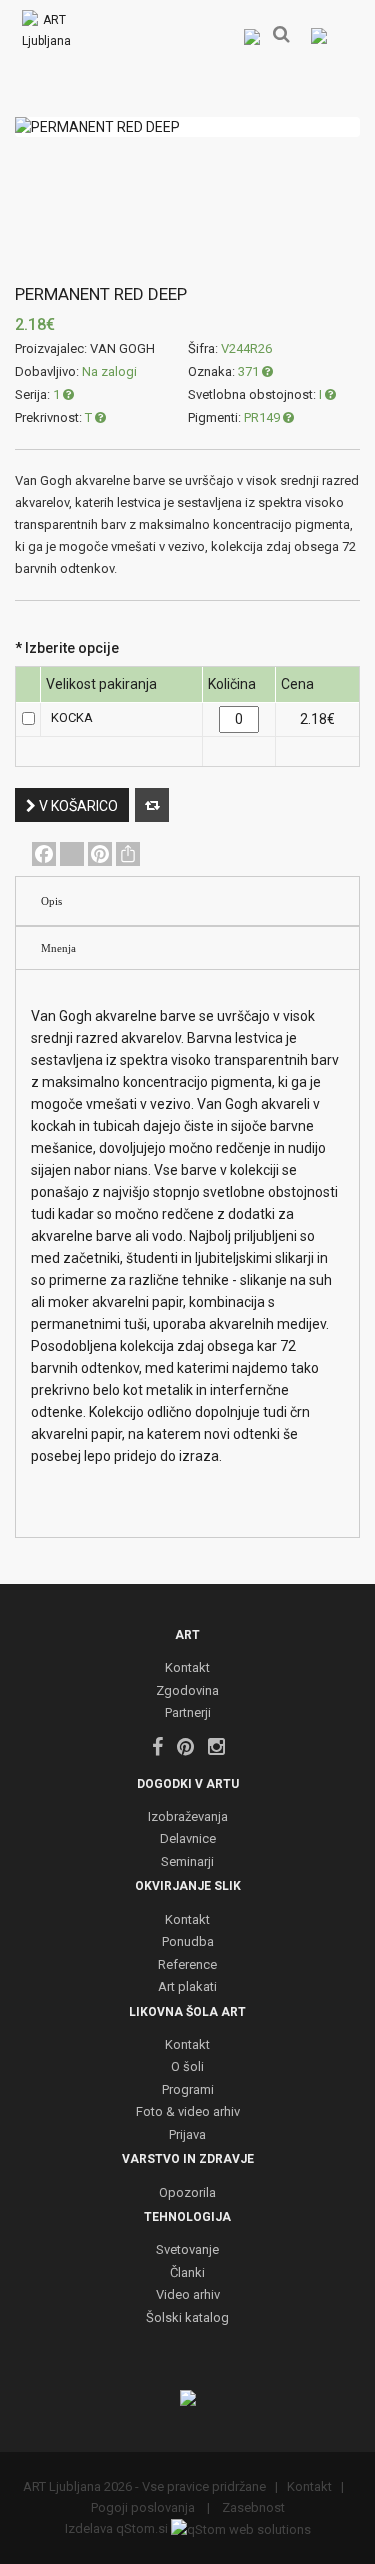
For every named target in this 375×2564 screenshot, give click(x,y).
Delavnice (188, 1839)
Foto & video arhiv (188, 2112)
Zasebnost (252, 2507)
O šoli (187, 2067)
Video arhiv (188, 2295)
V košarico (77, 806)
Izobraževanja (188, 1817)
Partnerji (188, 1713)
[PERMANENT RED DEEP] (187, 127)
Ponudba (188, 1942)
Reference (187, 1965)
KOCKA (72, 717)
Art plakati (187, 1987)
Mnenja (58, 948)
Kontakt (187, 1668)
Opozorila (187, 2193)
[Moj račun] (251, 36)
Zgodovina (187, 1691)
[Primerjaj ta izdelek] (152, 805)
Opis (51, 901)
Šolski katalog (187, 2318)
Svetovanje (187, 2250)
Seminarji (187, 1862)
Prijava (187, 2135)
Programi (188, 2090)
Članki (187, 2273)
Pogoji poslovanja (144, 2507)
